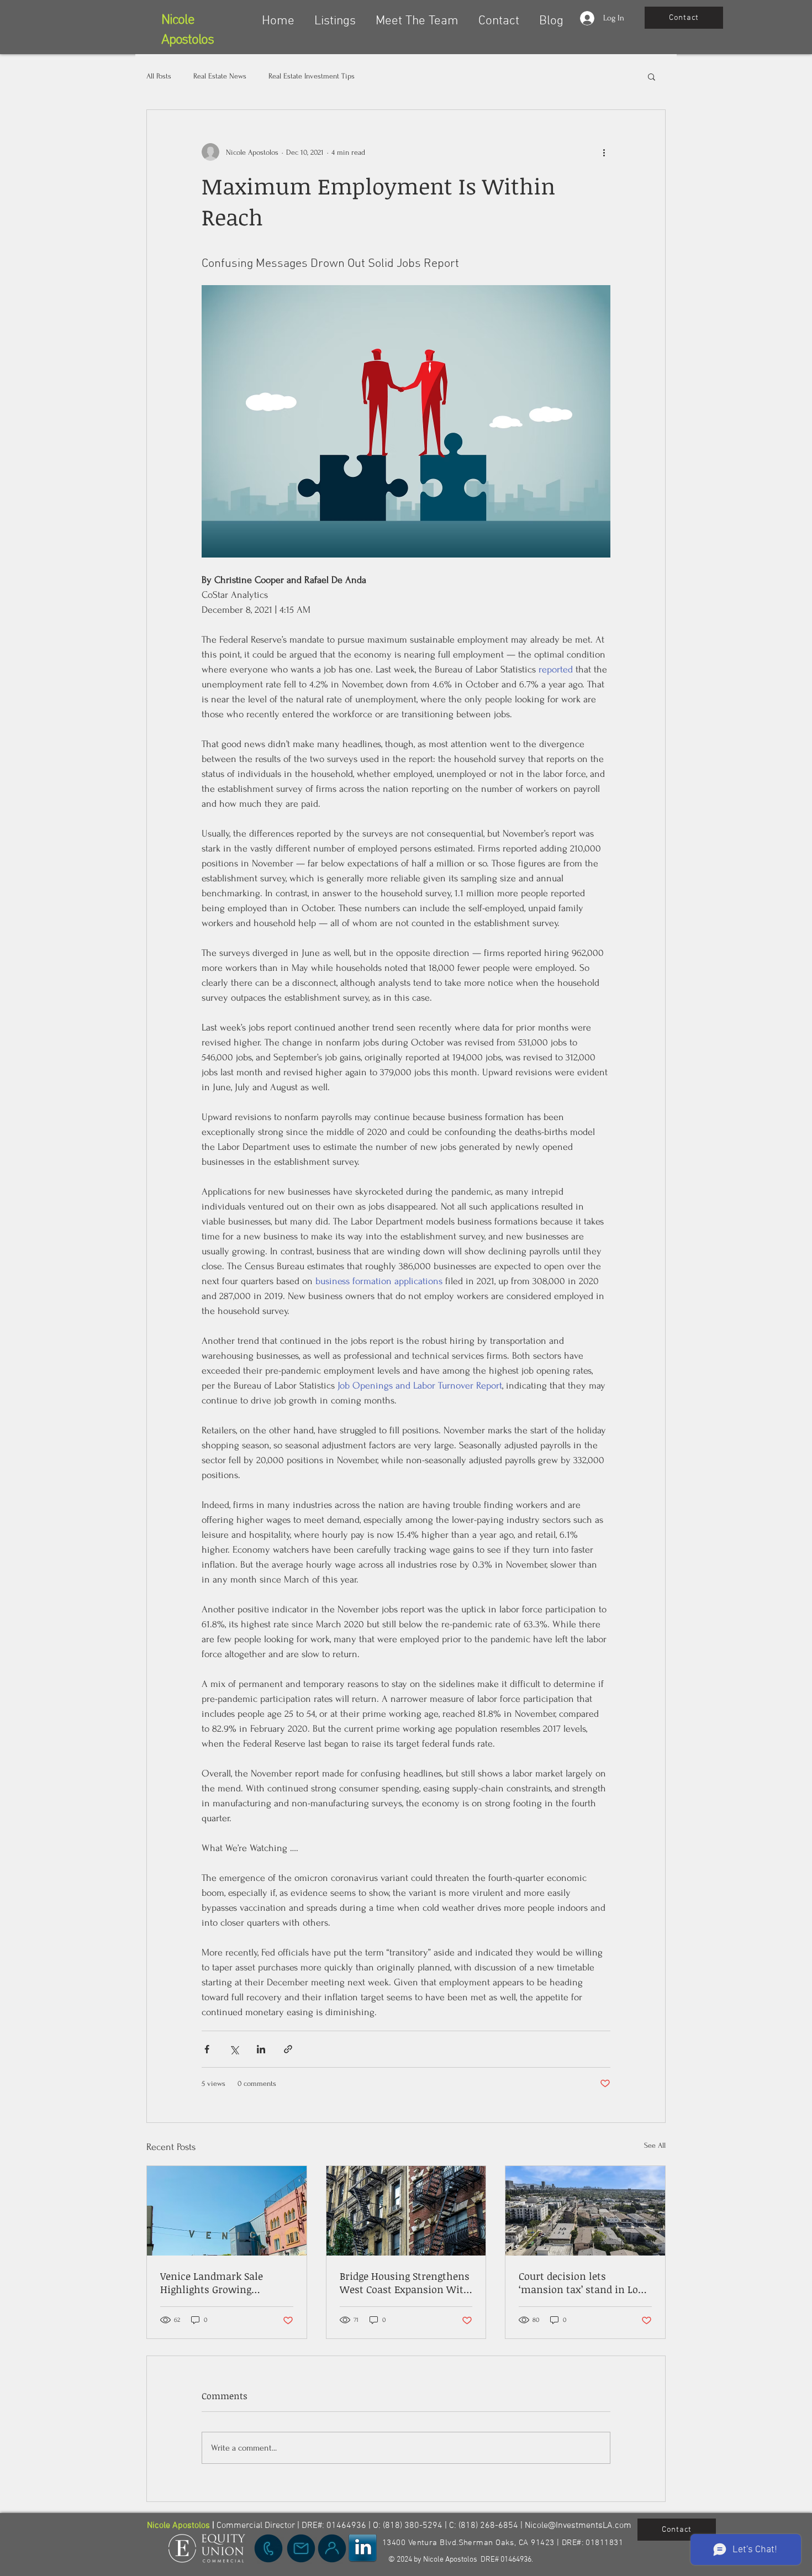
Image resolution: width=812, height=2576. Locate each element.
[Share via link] (288, 2049)
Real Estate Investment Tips (312, 76)
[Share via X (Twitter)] (234, 2049)
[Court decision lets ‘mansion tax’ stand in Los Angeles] (585, 2211)
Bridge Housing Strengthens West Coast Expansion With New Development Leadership (405, 2283)
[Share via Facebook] (207, 2049)
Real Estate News (220, 76)
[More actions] (604, 152)
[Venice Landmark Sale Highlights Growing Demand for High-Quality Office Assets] (227, 2211)
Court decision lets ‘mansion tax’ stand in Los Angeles (581, 2283)
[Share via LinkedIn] (261, 2049)
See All (655, 2145)
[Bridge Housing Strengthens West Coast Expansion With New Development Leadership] (406, 2211)
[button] (335, 16)
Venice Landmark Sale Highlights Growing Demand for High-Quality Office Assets (220, 2283)
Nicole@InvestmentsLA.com (578, 2526)
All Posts (159, 76)
